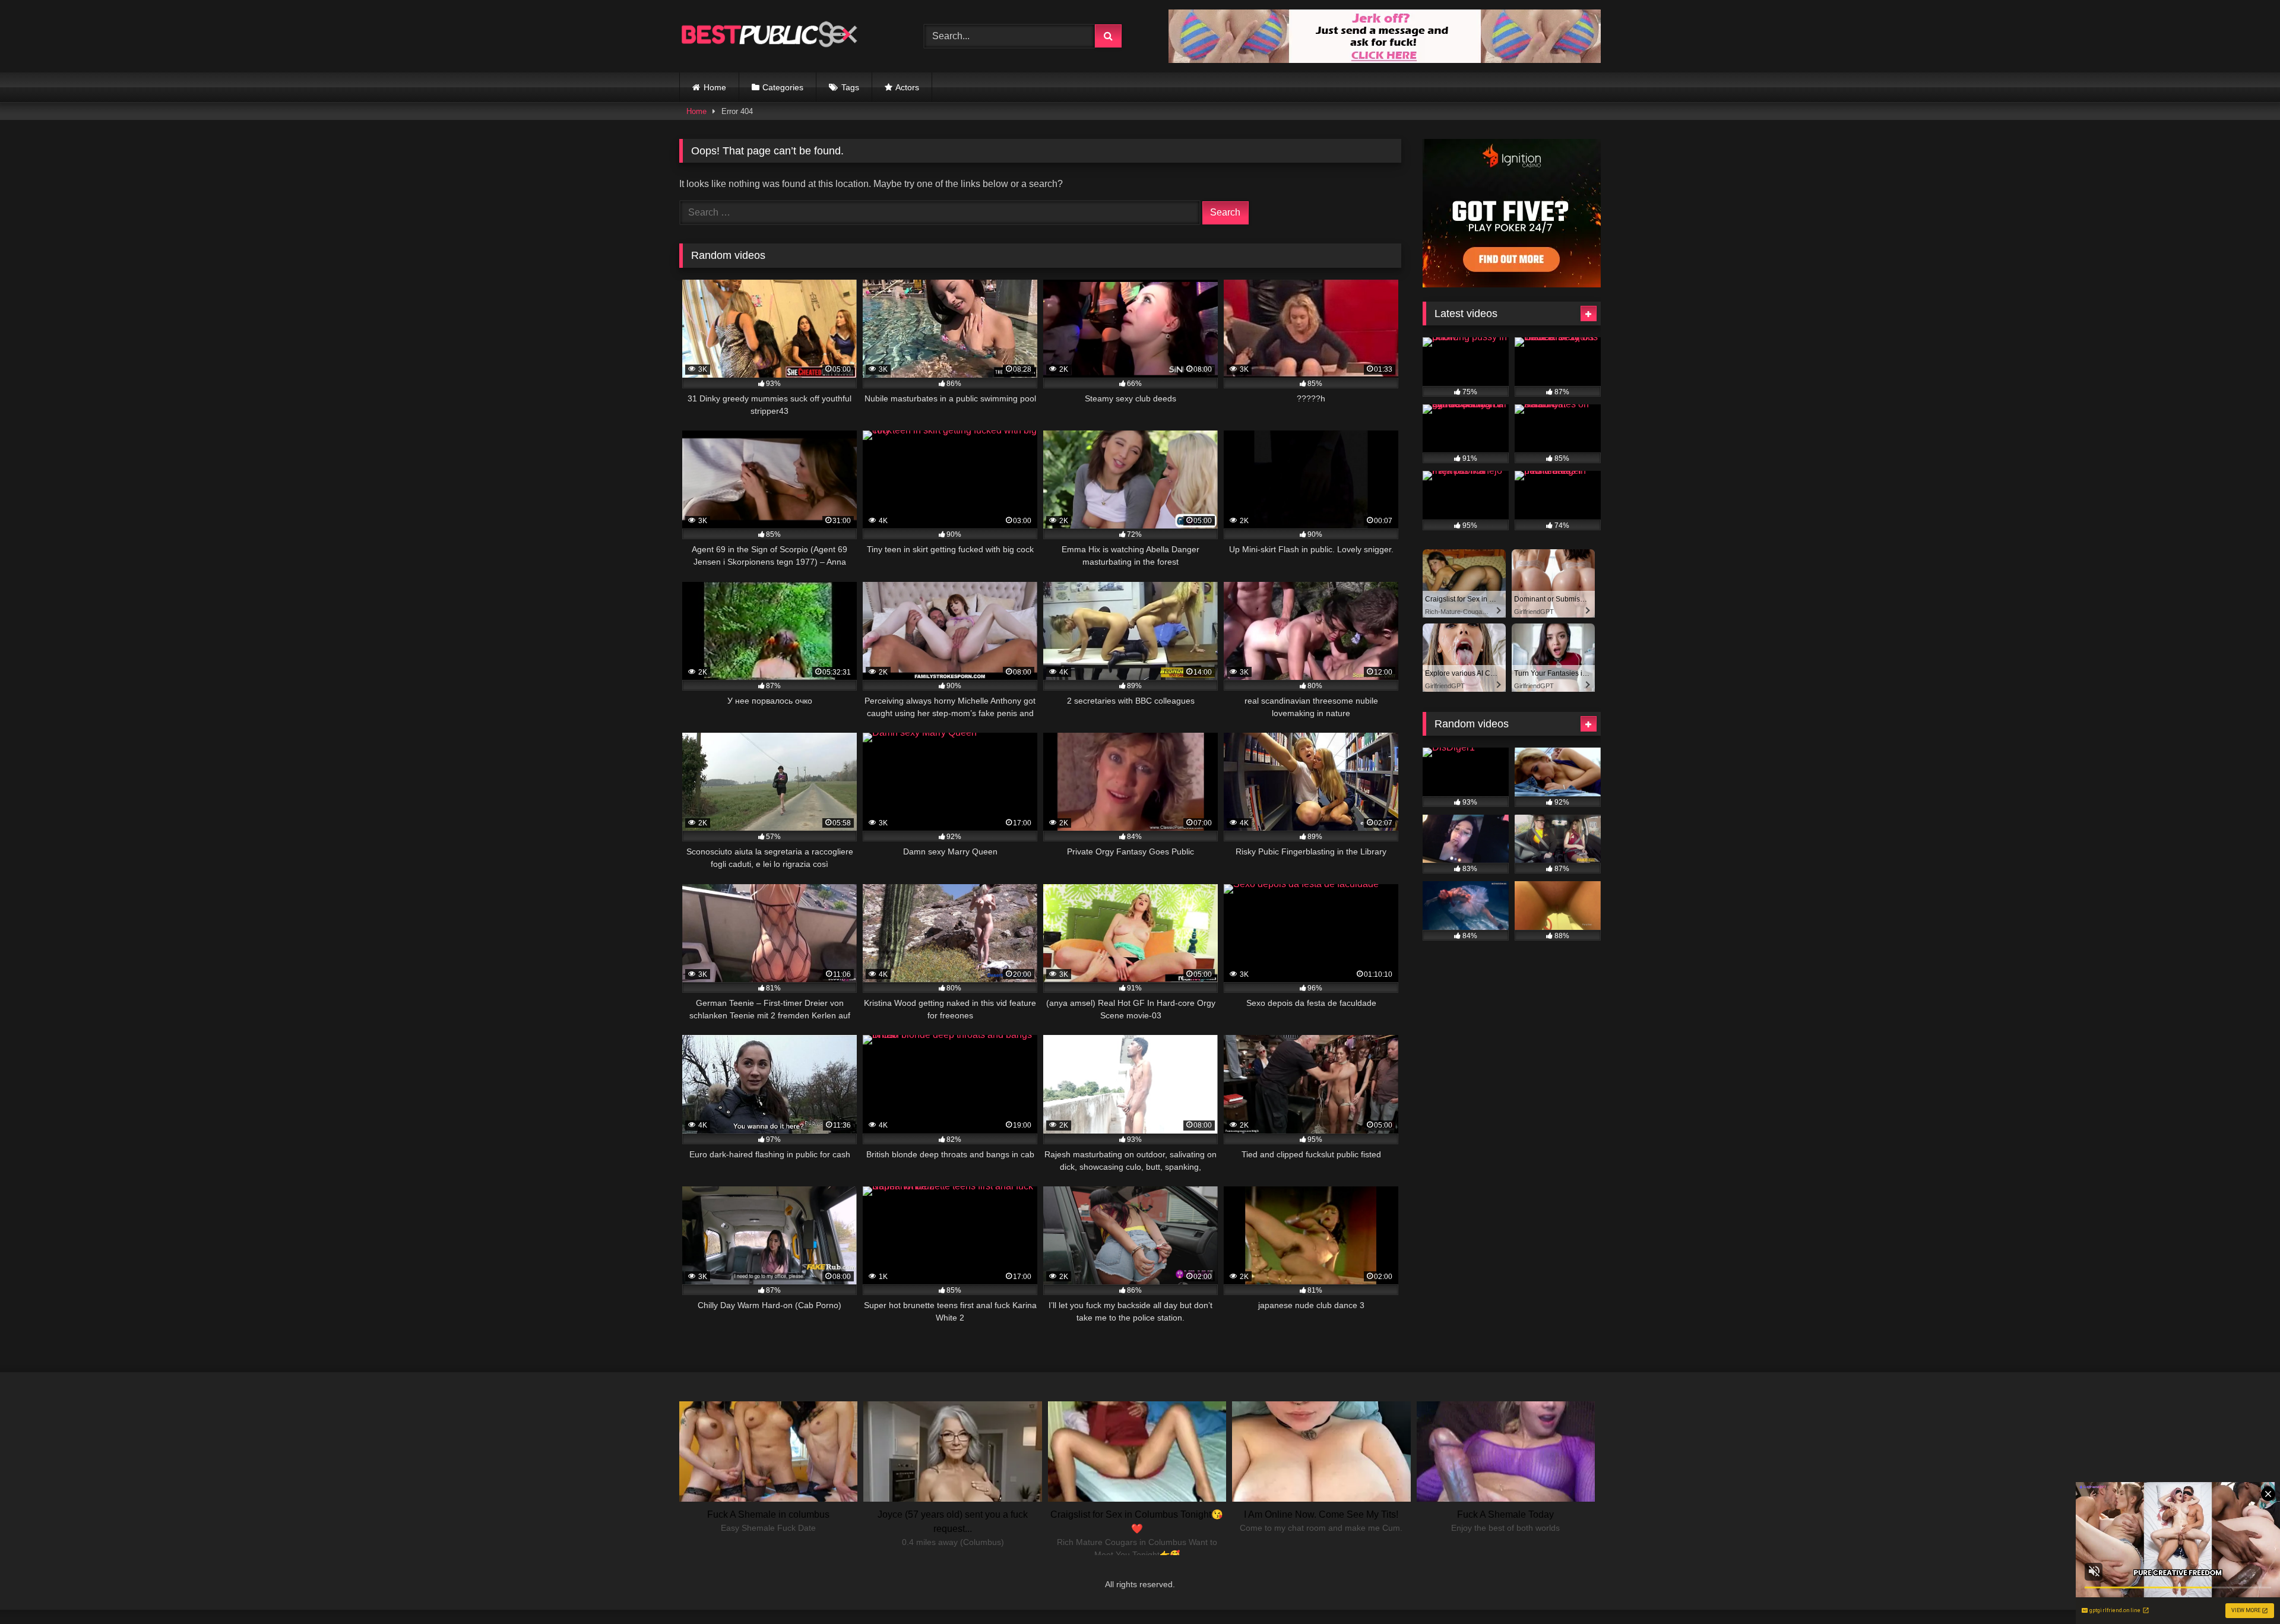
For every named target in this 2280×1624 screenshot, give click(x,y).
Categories (783, 87)
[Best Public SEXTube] (768, 36)
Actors (907, 87)
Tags (850, 87)
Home (715, 87)
